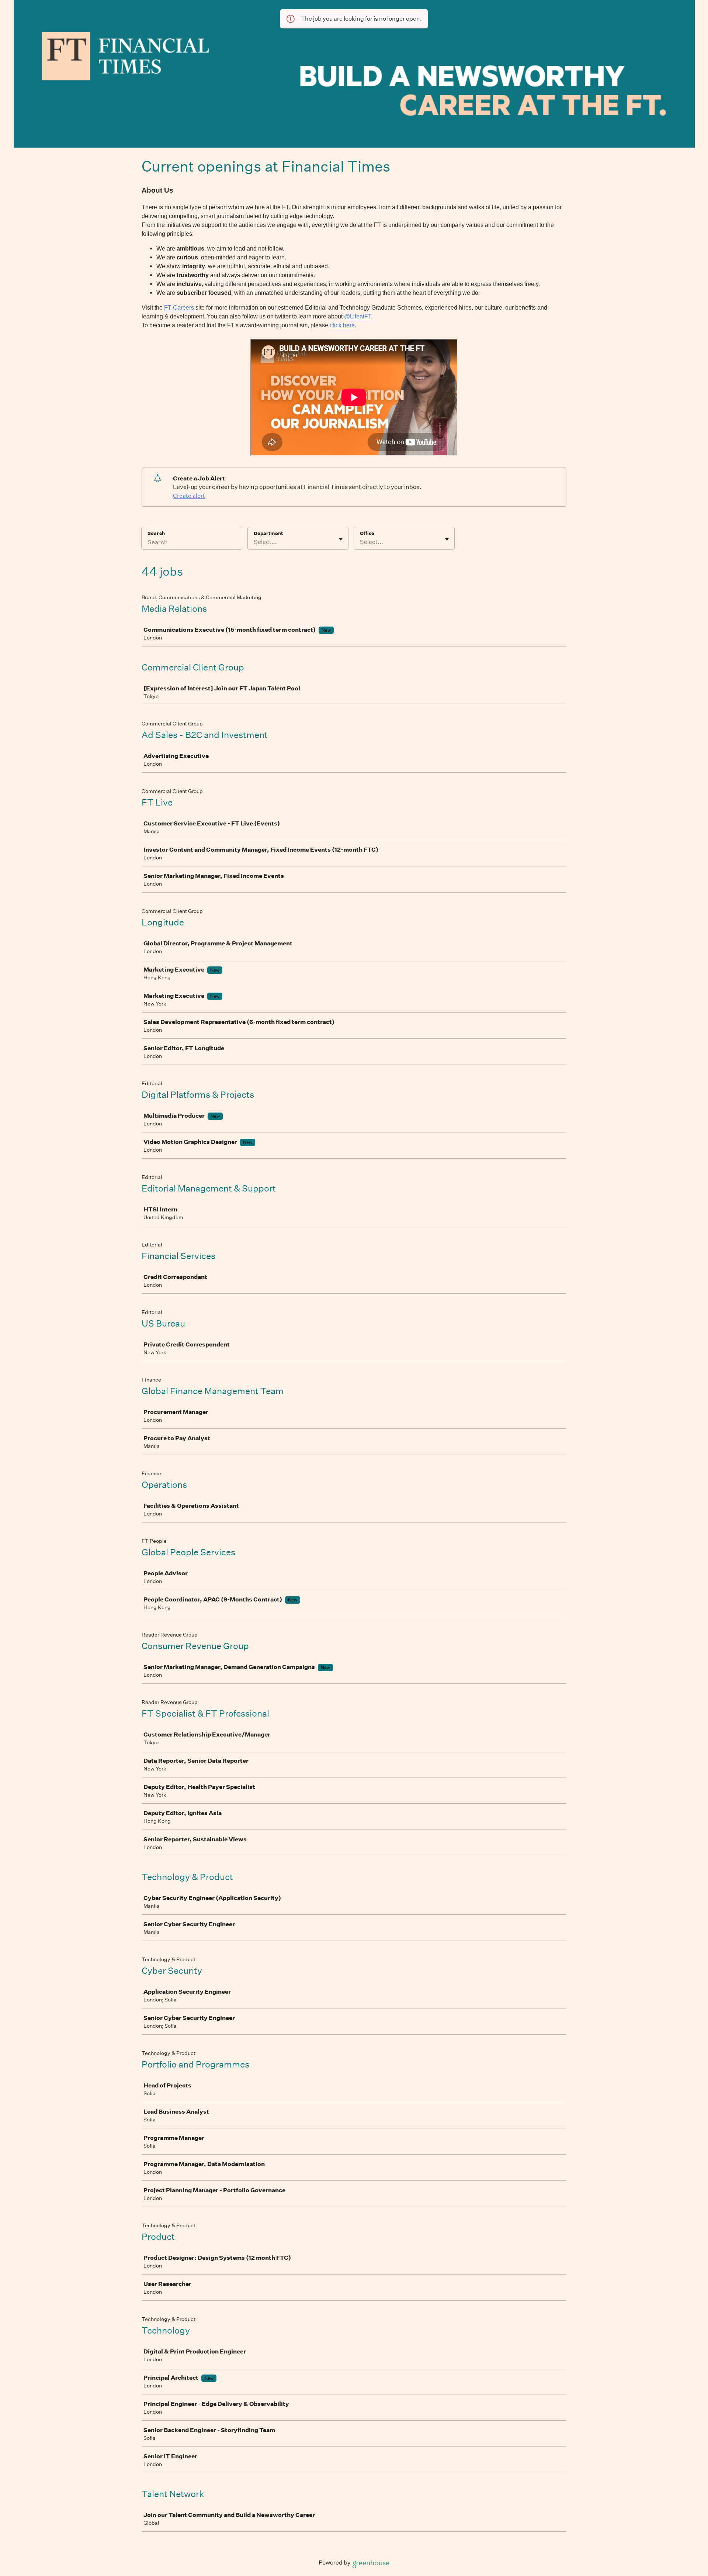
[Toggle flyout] (341, 539)
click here (342, 325)
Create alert (189, 496)
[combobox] (254, 542)
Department (268, 533)
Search (156, 533)
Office (367, 533)
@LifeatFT (358, 316)
